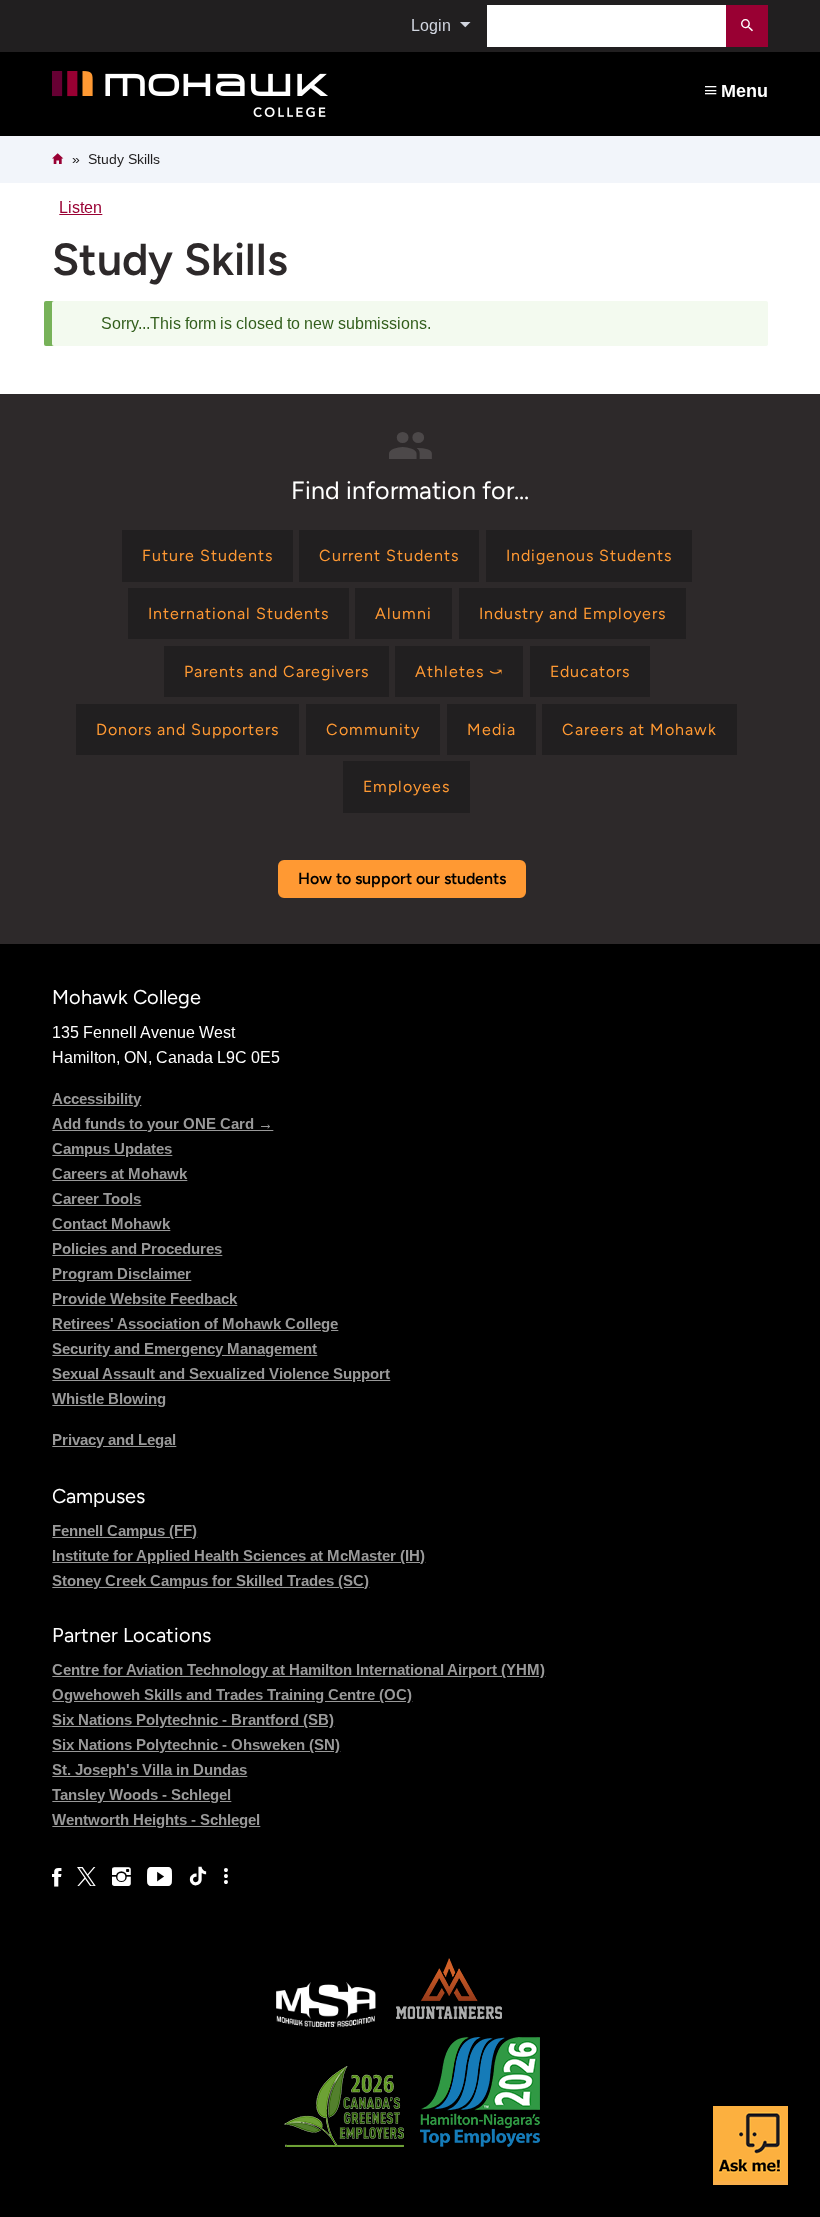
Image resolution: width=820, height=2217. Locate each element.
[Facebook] (56, 1877)
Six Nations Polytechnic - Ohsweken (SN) (196, 1744)
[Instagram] (121, 1877)
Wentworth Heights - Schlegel (156, 1819)
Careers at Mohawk (119, 1173)
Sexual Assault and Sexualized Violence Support (221, 1373)
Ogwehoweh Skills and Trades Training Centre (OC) (232, 1694)
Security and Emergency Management (184, 1348)
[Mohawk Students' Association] (326, 2024)
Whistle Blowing (109, 1398)
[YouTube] (159, 1877)
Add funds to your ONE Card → (162, 1123)
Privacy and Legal (114, 1439)
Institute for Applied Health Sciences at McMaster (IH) (238, 1555)
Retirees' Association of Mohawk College (195, 1323)
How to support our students (402, 878)
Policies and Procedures (137, 1248)
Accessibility (96, 1098)
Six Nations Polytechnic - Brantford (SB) (193, 1719)
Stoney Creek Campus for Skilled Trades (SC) (210, 1580)
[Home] (266, 94)
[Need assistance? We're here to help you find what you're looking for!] (750, 2145)
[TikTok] (198, 1877)
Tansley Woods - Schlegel (141, 1794)
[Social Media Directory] (226, 1877)
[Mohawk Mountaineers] (448, 2024)
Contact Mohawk (111, 1223)
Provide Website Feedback (144, 1298)
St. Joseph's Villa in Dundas (149, 1769)
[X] (86, 1877)
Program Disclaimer (121, 1273)
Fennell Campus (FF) (124, 1530)
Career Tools (96, 1198)
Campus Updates (112, 1148)
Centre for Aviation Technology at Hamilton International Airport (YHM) (298, 1669)
